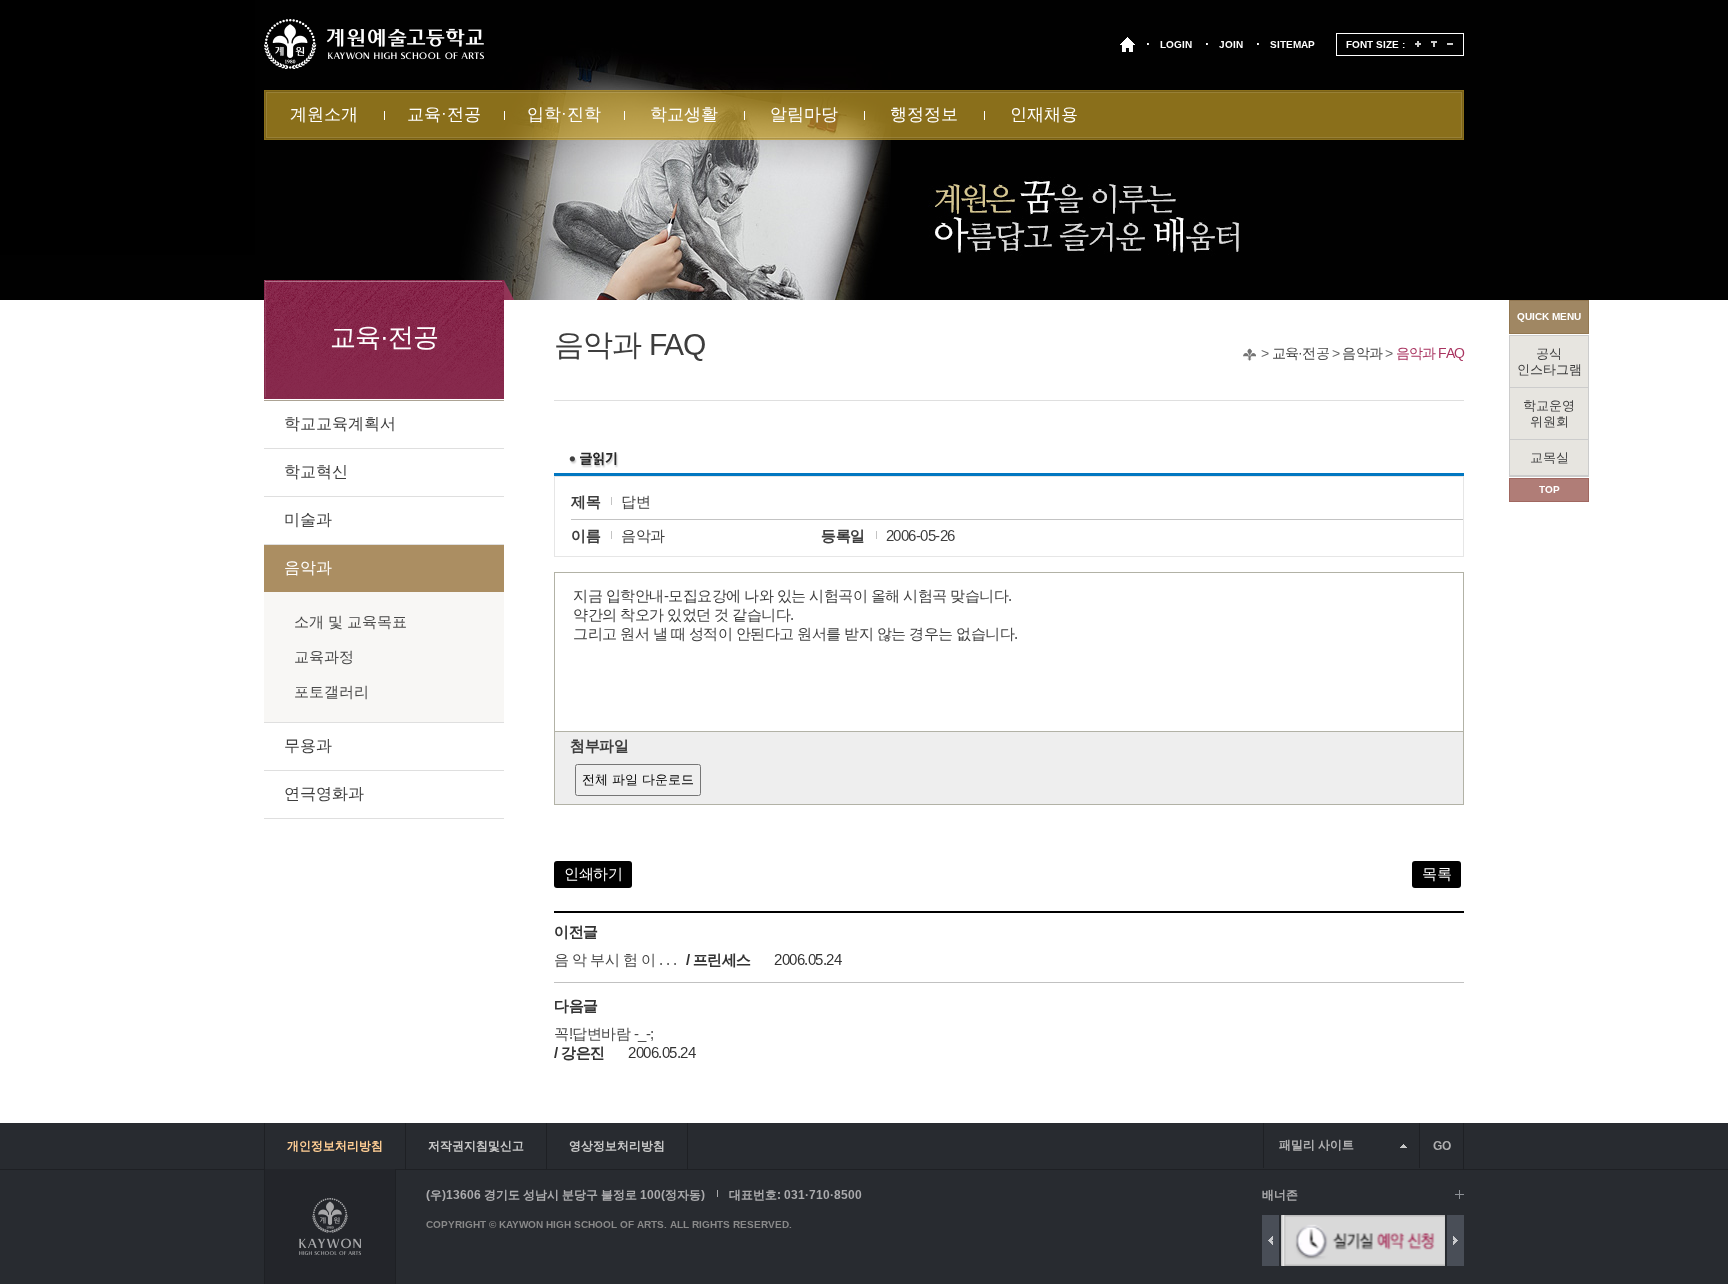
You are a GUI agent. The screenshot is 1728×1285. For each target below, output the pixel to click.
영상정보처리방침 (617, 1146)
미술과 (308, 519)
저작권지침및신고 (476, 1146)
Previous (1270, 1240)
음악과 (1362, 353)
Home (1249, 354)
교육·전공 (444, 114)
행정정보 (924, 114)
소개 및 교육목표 (350, 621)
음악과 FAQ (1430, 353)
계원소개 (324, 114)
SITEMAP (1292, 44)
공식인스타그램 (1549, 361)
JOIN (1231, 44)
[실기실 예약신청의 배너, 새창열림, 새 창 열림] (1363, 1240)
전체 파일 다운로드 (638, 779)
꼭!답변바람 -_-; (604, 1033)
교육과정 (324, 656)
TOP (1549, 489)
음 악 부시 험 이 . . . (615, 959)
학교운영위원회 (1549, 413)
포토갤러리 (331, 691)
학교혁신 (316, 471)
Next (1455, 1240)
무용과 (308, 745)
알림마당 (804, 114)
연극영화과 (324, 793)
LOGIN (1176, 44)
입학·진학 (564, 114)
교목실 (1549, 457)
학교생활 (684, 114)
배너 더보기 (1459, 1194)
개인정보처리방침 (335, 1146)
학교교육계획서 (340, 423)
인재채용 (1044, 114)
